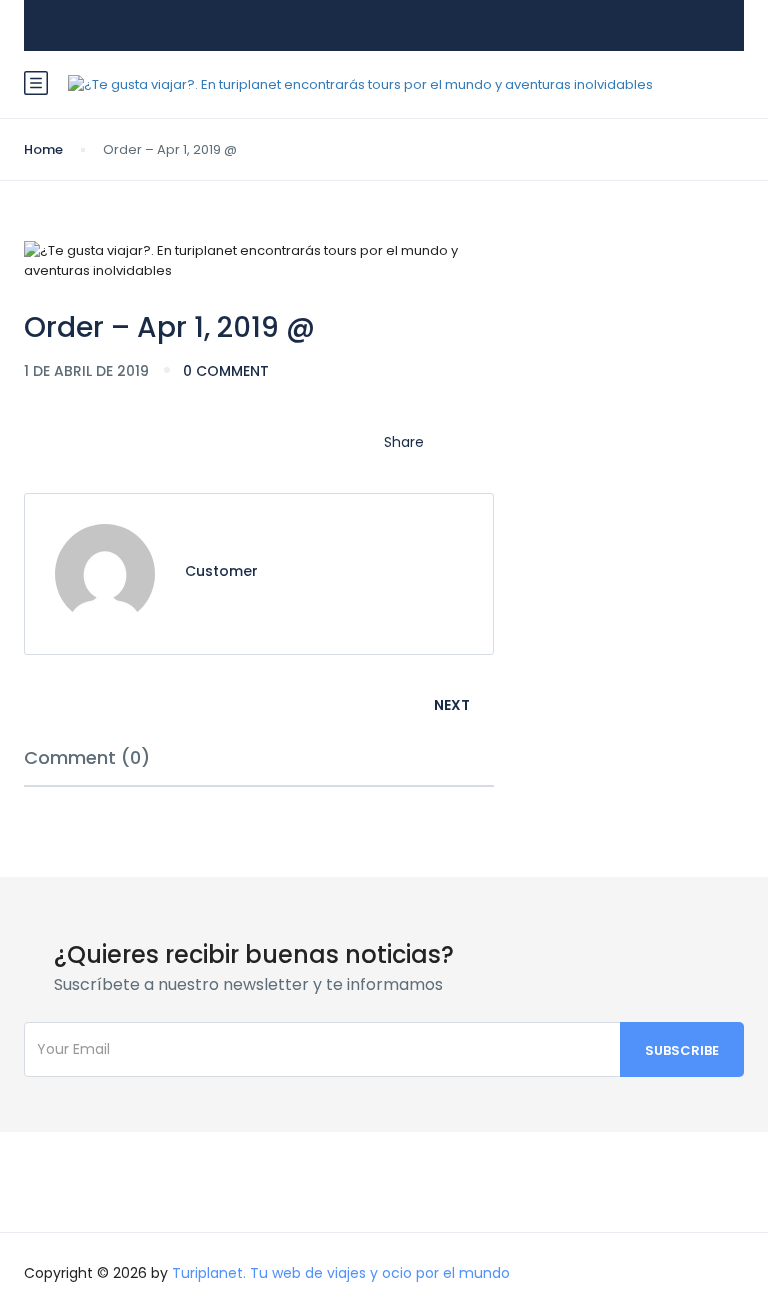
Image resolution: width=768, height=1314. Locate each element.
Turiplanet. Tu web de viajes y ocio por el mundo (341, 1273)
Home (43, 149)
